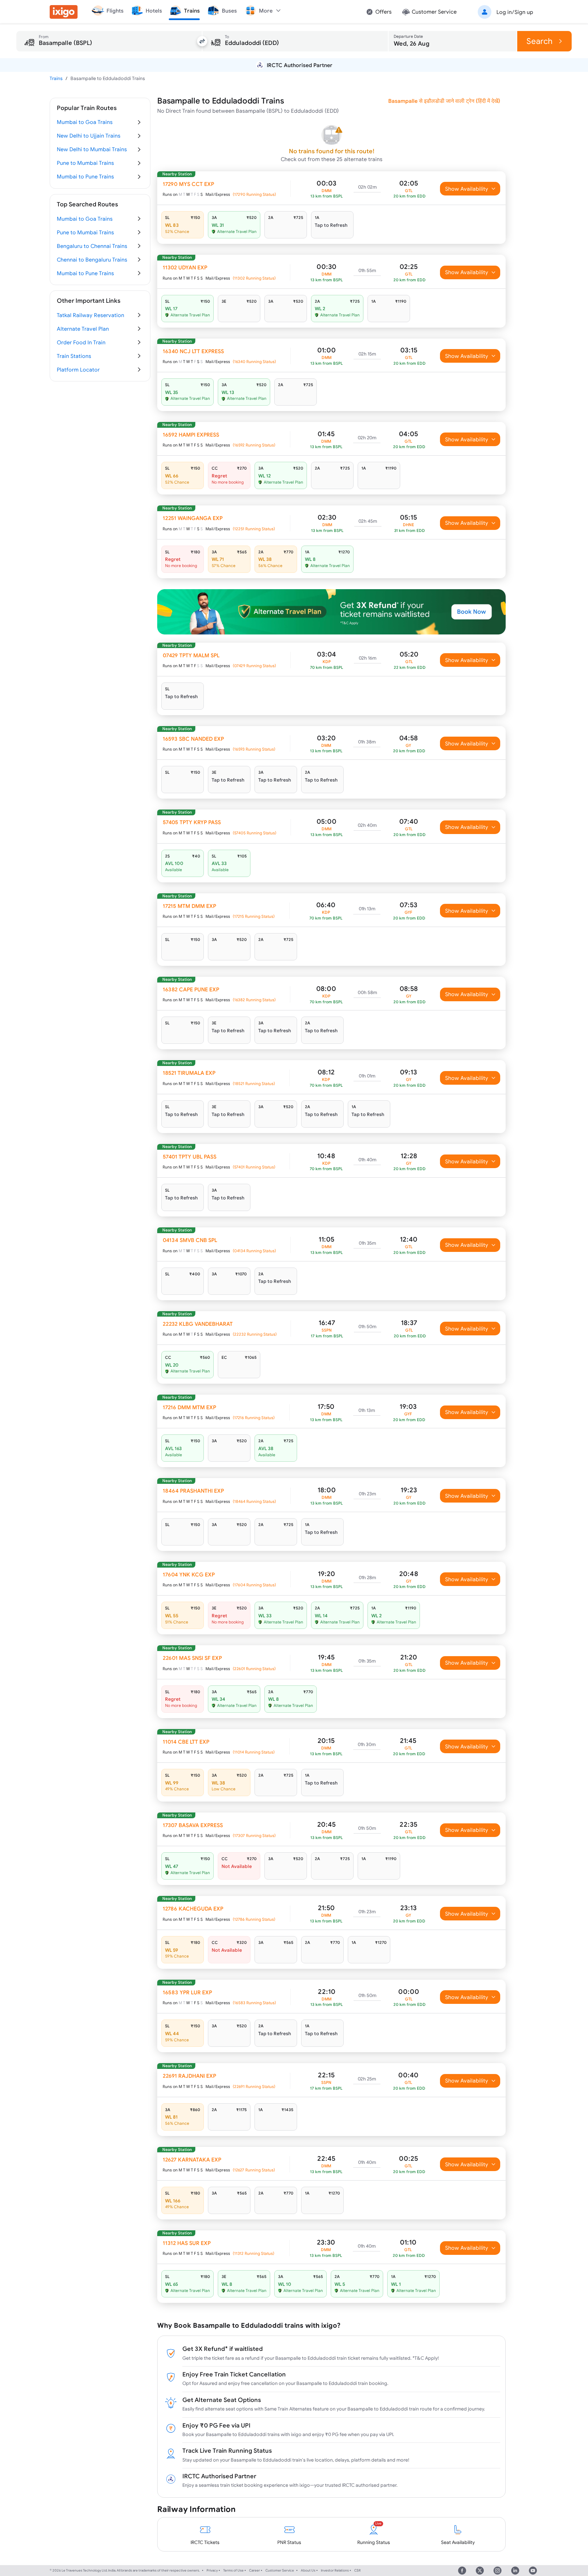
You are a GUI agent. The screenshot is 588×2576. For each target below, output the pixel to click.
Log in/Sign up (515, 12)
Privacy (212, 2570)
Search (540, 41)
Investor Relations (335, 2570)
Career (255, 2570)
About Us (308, 2570)
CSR (357, 2570)
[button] (504, 12)
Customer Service (280, 2570)
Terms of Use (233, 2570)
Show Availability (467, 189)
